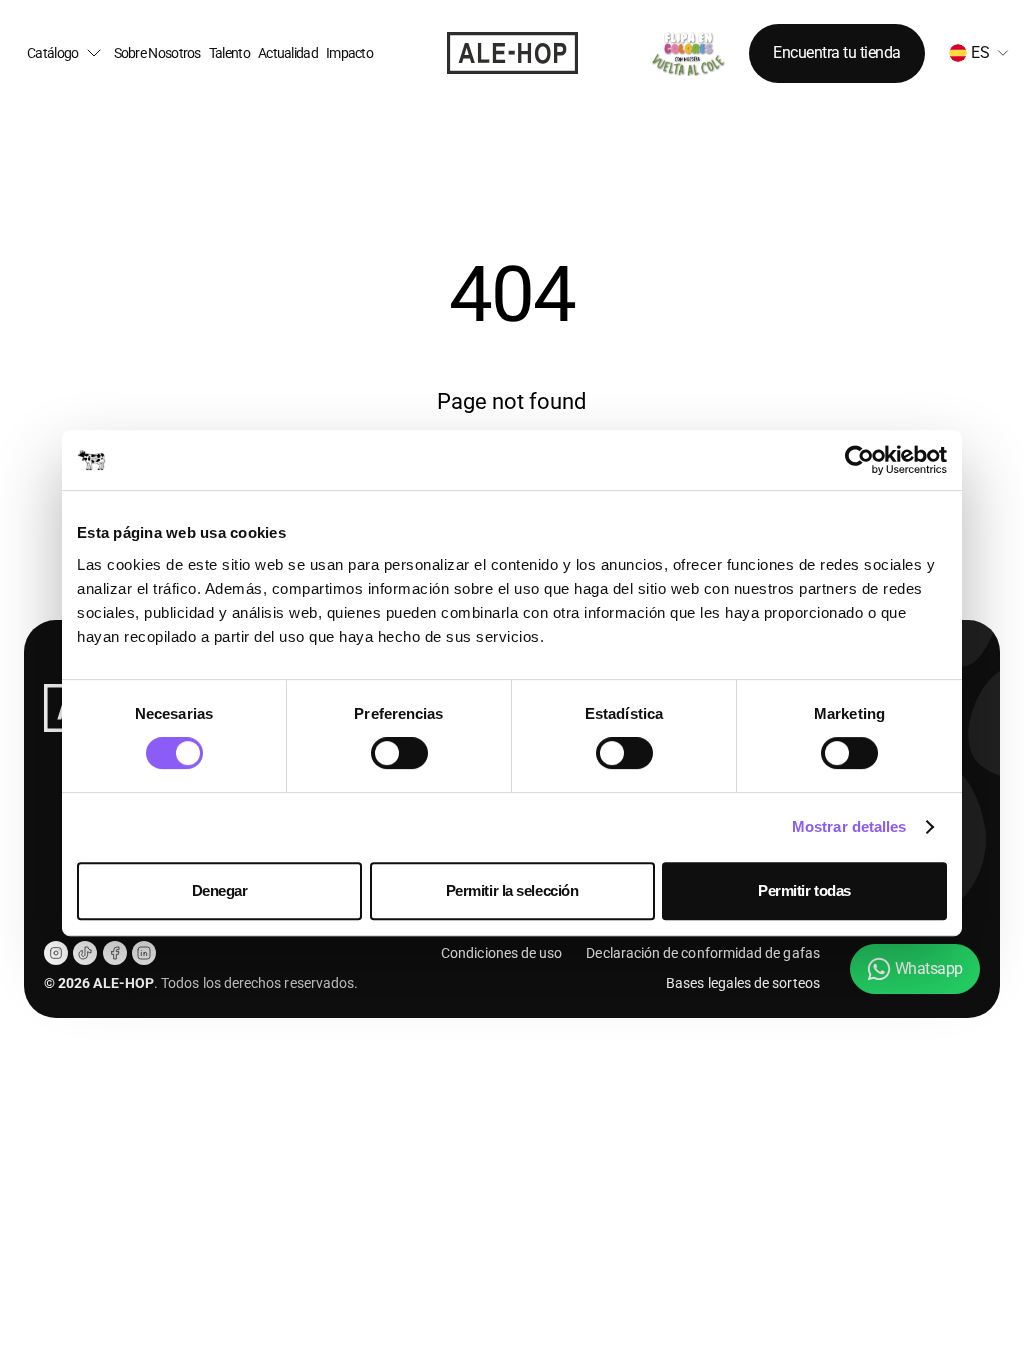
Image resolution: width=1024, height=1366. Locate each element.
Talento (229, 53)
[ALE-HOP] (512, 53)
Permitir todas (804, 890)
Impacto (349, 53)
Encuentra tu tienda (837, 52)
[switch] (399, 753)
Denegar (220, 890)
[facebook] (115, 953)
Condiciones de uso (501, 953)
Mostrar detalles (849, 826)
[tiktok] (85, 953)
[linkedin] (144, 953)
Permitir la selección (512, 890)
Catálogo (52, 53)
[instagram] (56, 953)
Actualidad (288, 53)
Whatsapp (929, 968)
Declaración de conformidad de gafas (702, 953)
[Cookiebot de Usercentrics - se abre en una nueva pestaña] (859, 460)
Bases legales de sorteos (743, 983)
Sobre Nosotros (157, 53)
